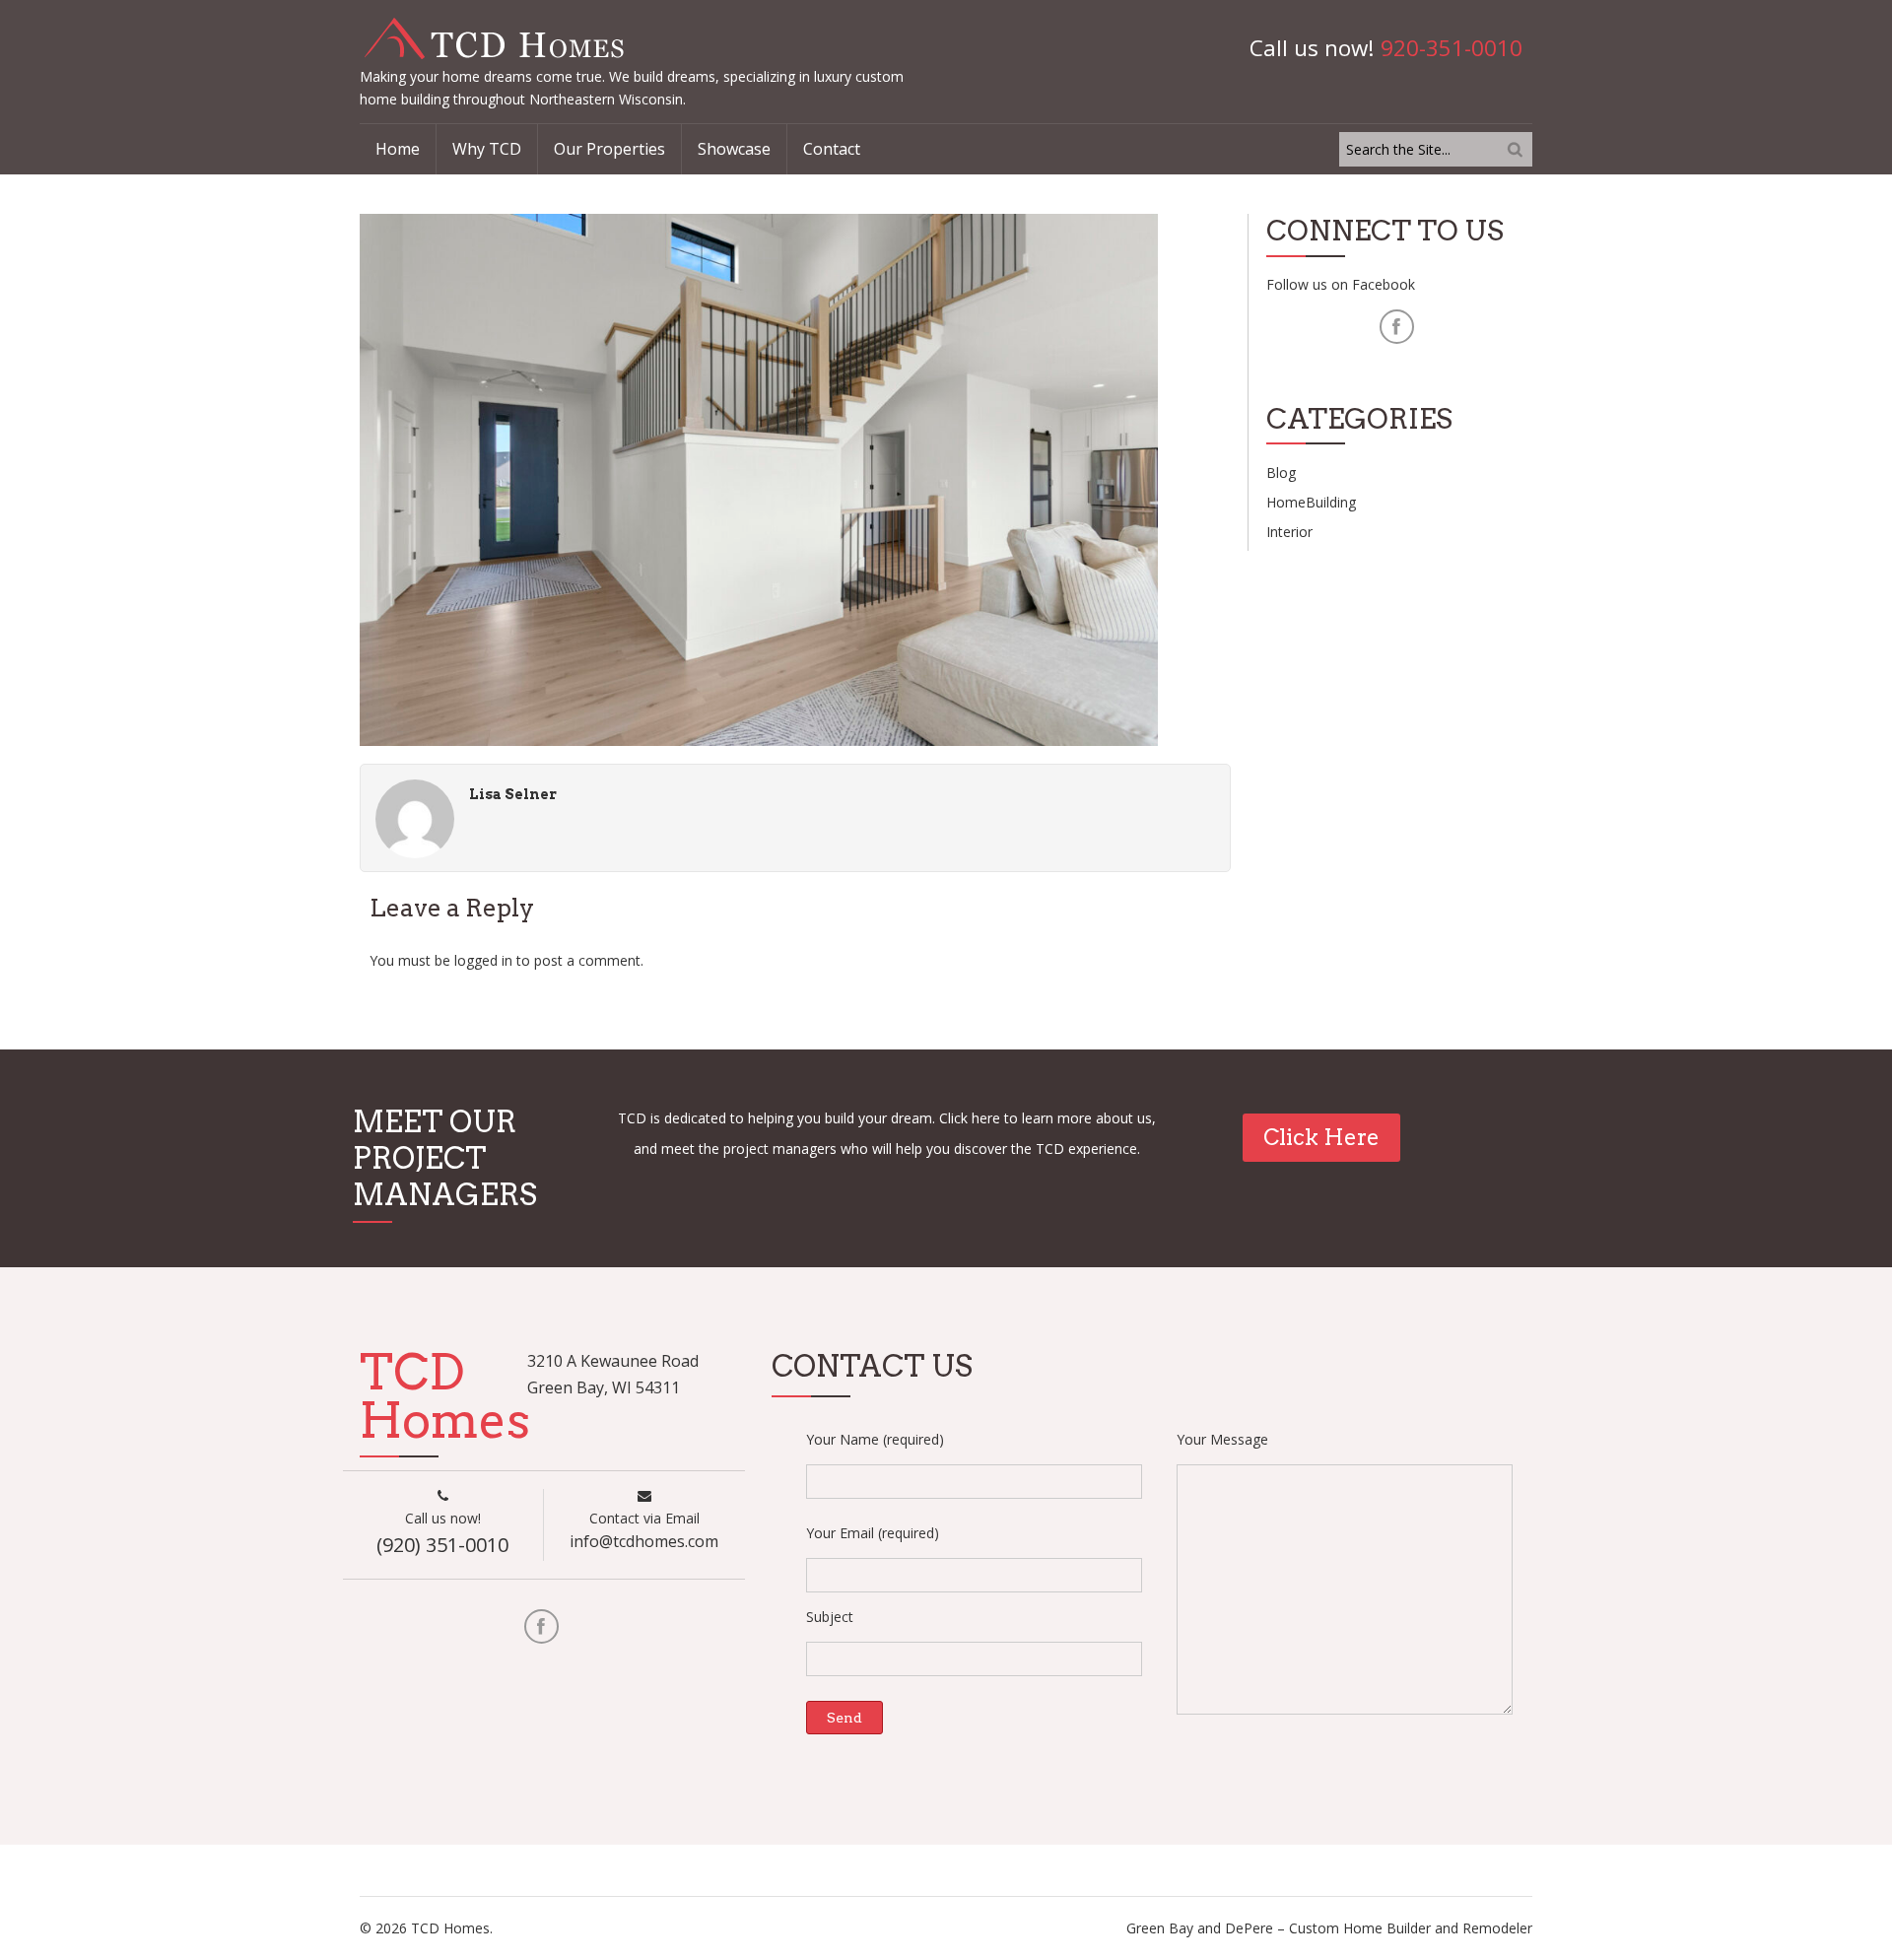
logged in (483, 960)
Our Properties (609, 149)
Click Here (1321, 1137)
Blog (1281, 473)
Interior (1289, 532)
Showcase (734, 149)
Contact (832, 149)
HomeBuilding (1311, 502)
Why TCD (487, 149)
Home (398, 149)
